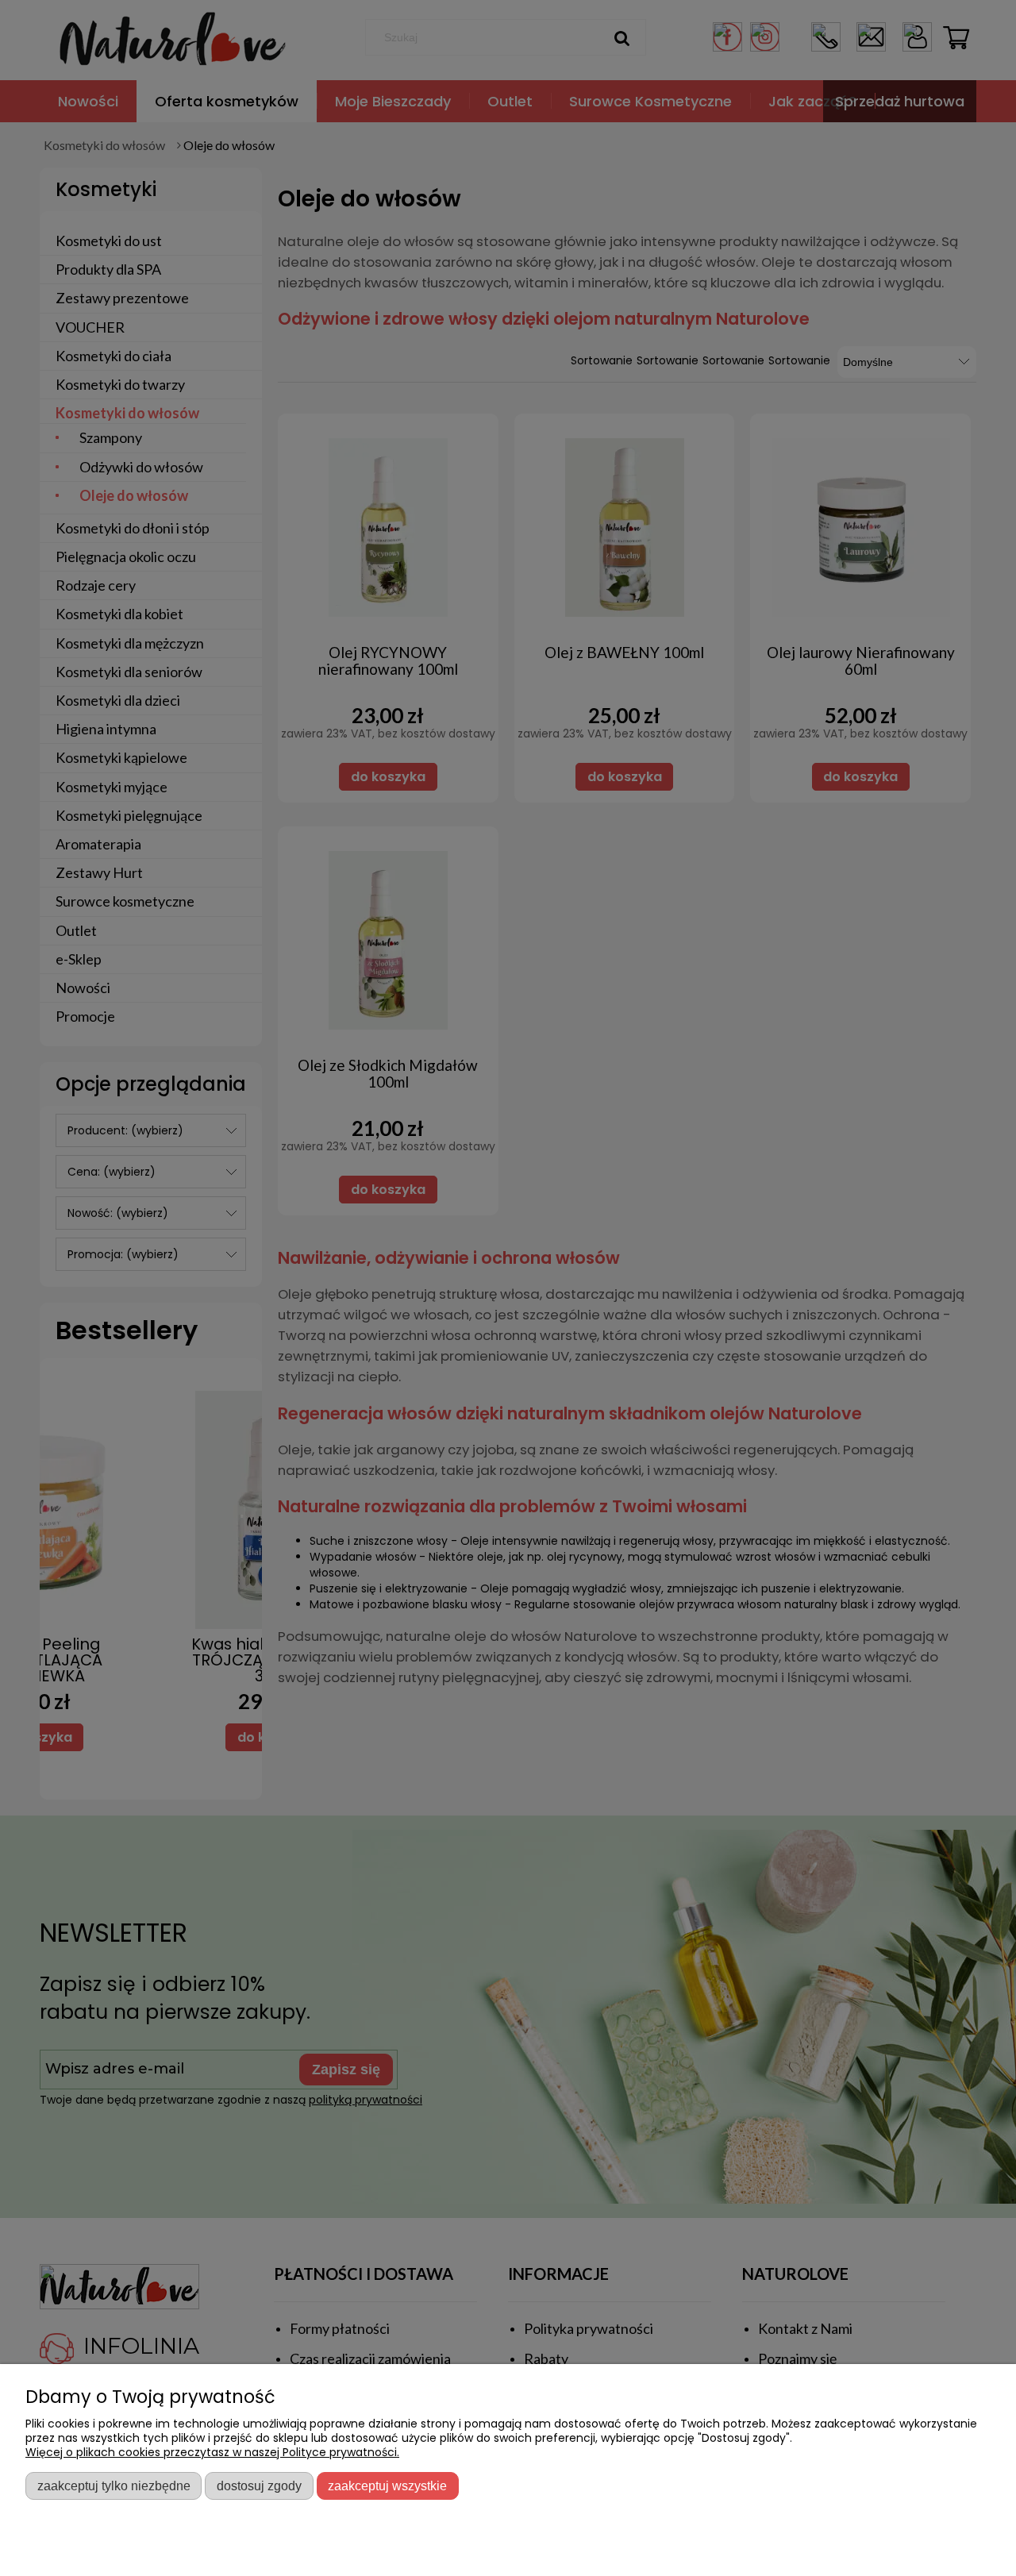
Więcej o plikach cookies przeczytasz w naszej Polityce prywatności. (212, 2452)
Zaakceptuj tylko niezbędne (114, 2486)
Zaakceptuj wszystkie (387, 2486)
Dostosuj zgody (259, 2486)
